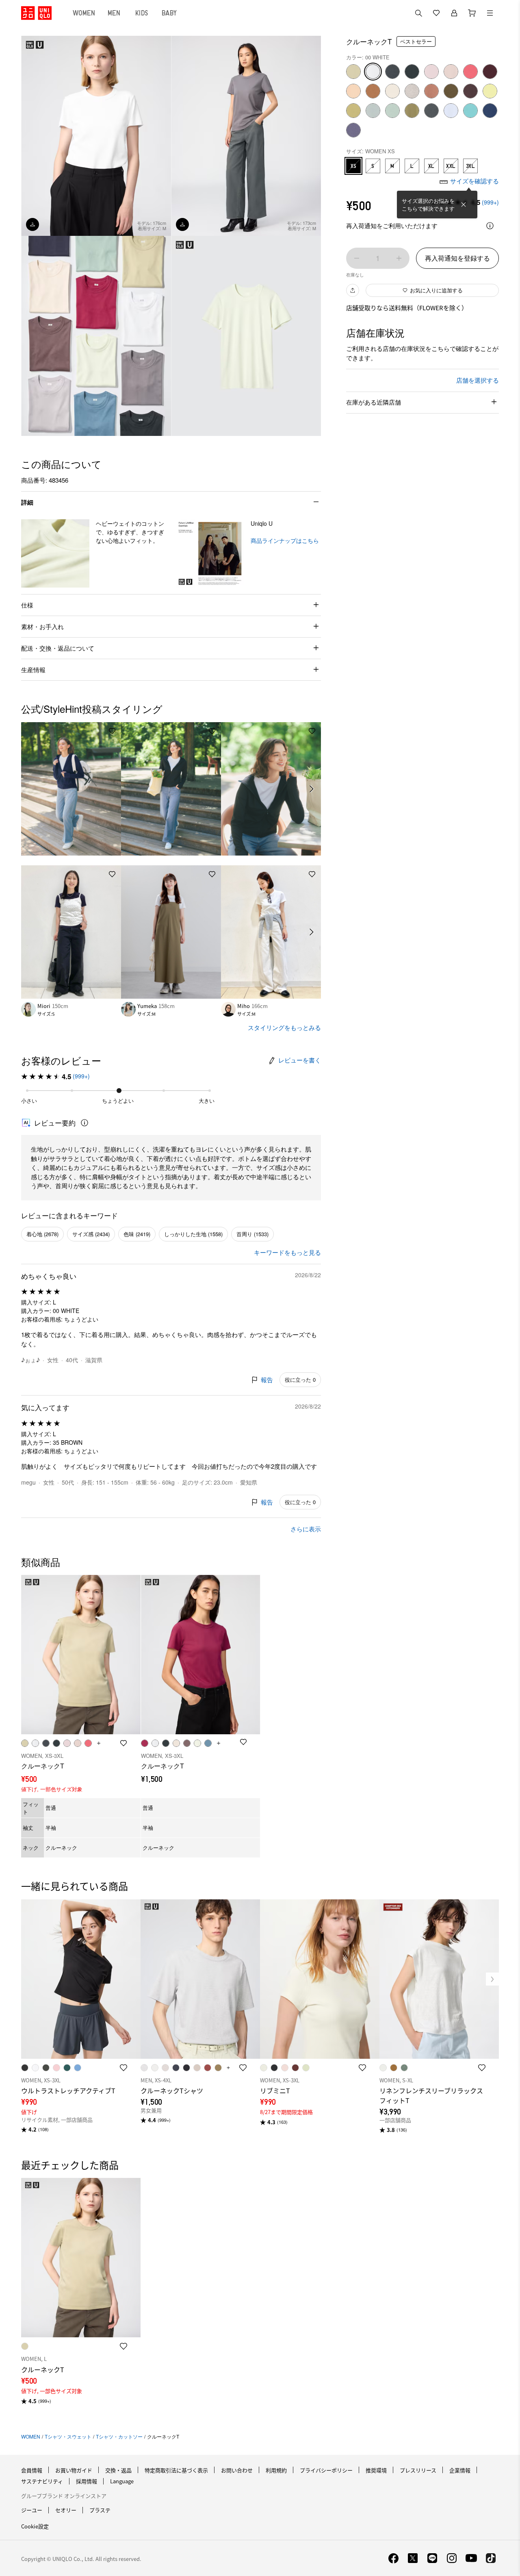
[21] (353, 91)
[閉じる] (464, 205)
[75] (353, 130)
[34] (431, 91)
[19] (490, 72)
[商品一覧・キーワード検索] (490, 13)
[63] (470, 111)
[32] (353, 72)
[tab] (84, 13)
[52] (373, 111)
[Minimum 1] (357, 258)
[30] (392, 91)
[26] (373, 91)
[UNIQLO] (36, 13)
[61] (451, 111)
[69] (490, 111)
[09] (412, 72)
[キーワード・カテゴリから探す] (418, 13)
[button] (55, 553)
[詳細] (490, 226)
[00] (373, 72)
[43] (353, 111)
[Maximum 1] (399, 258)
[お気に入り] (436, 13)
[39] (470, 91)
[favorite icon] (123, 2068)
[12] (451, 72)
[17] (470, 72)
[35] (451, 91)
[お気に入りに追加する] (112, 731)
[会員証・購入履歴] (454, 13)
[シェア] (353, 290)
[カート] (472, 13)
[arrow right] (312, 789)
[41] (490, 91)
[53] (392, 111)
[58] (431, 111)
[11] (431, 72)
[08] (392, 72)
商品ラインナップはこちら (285, 540)
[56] (412, 111)
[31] (412, 91)
